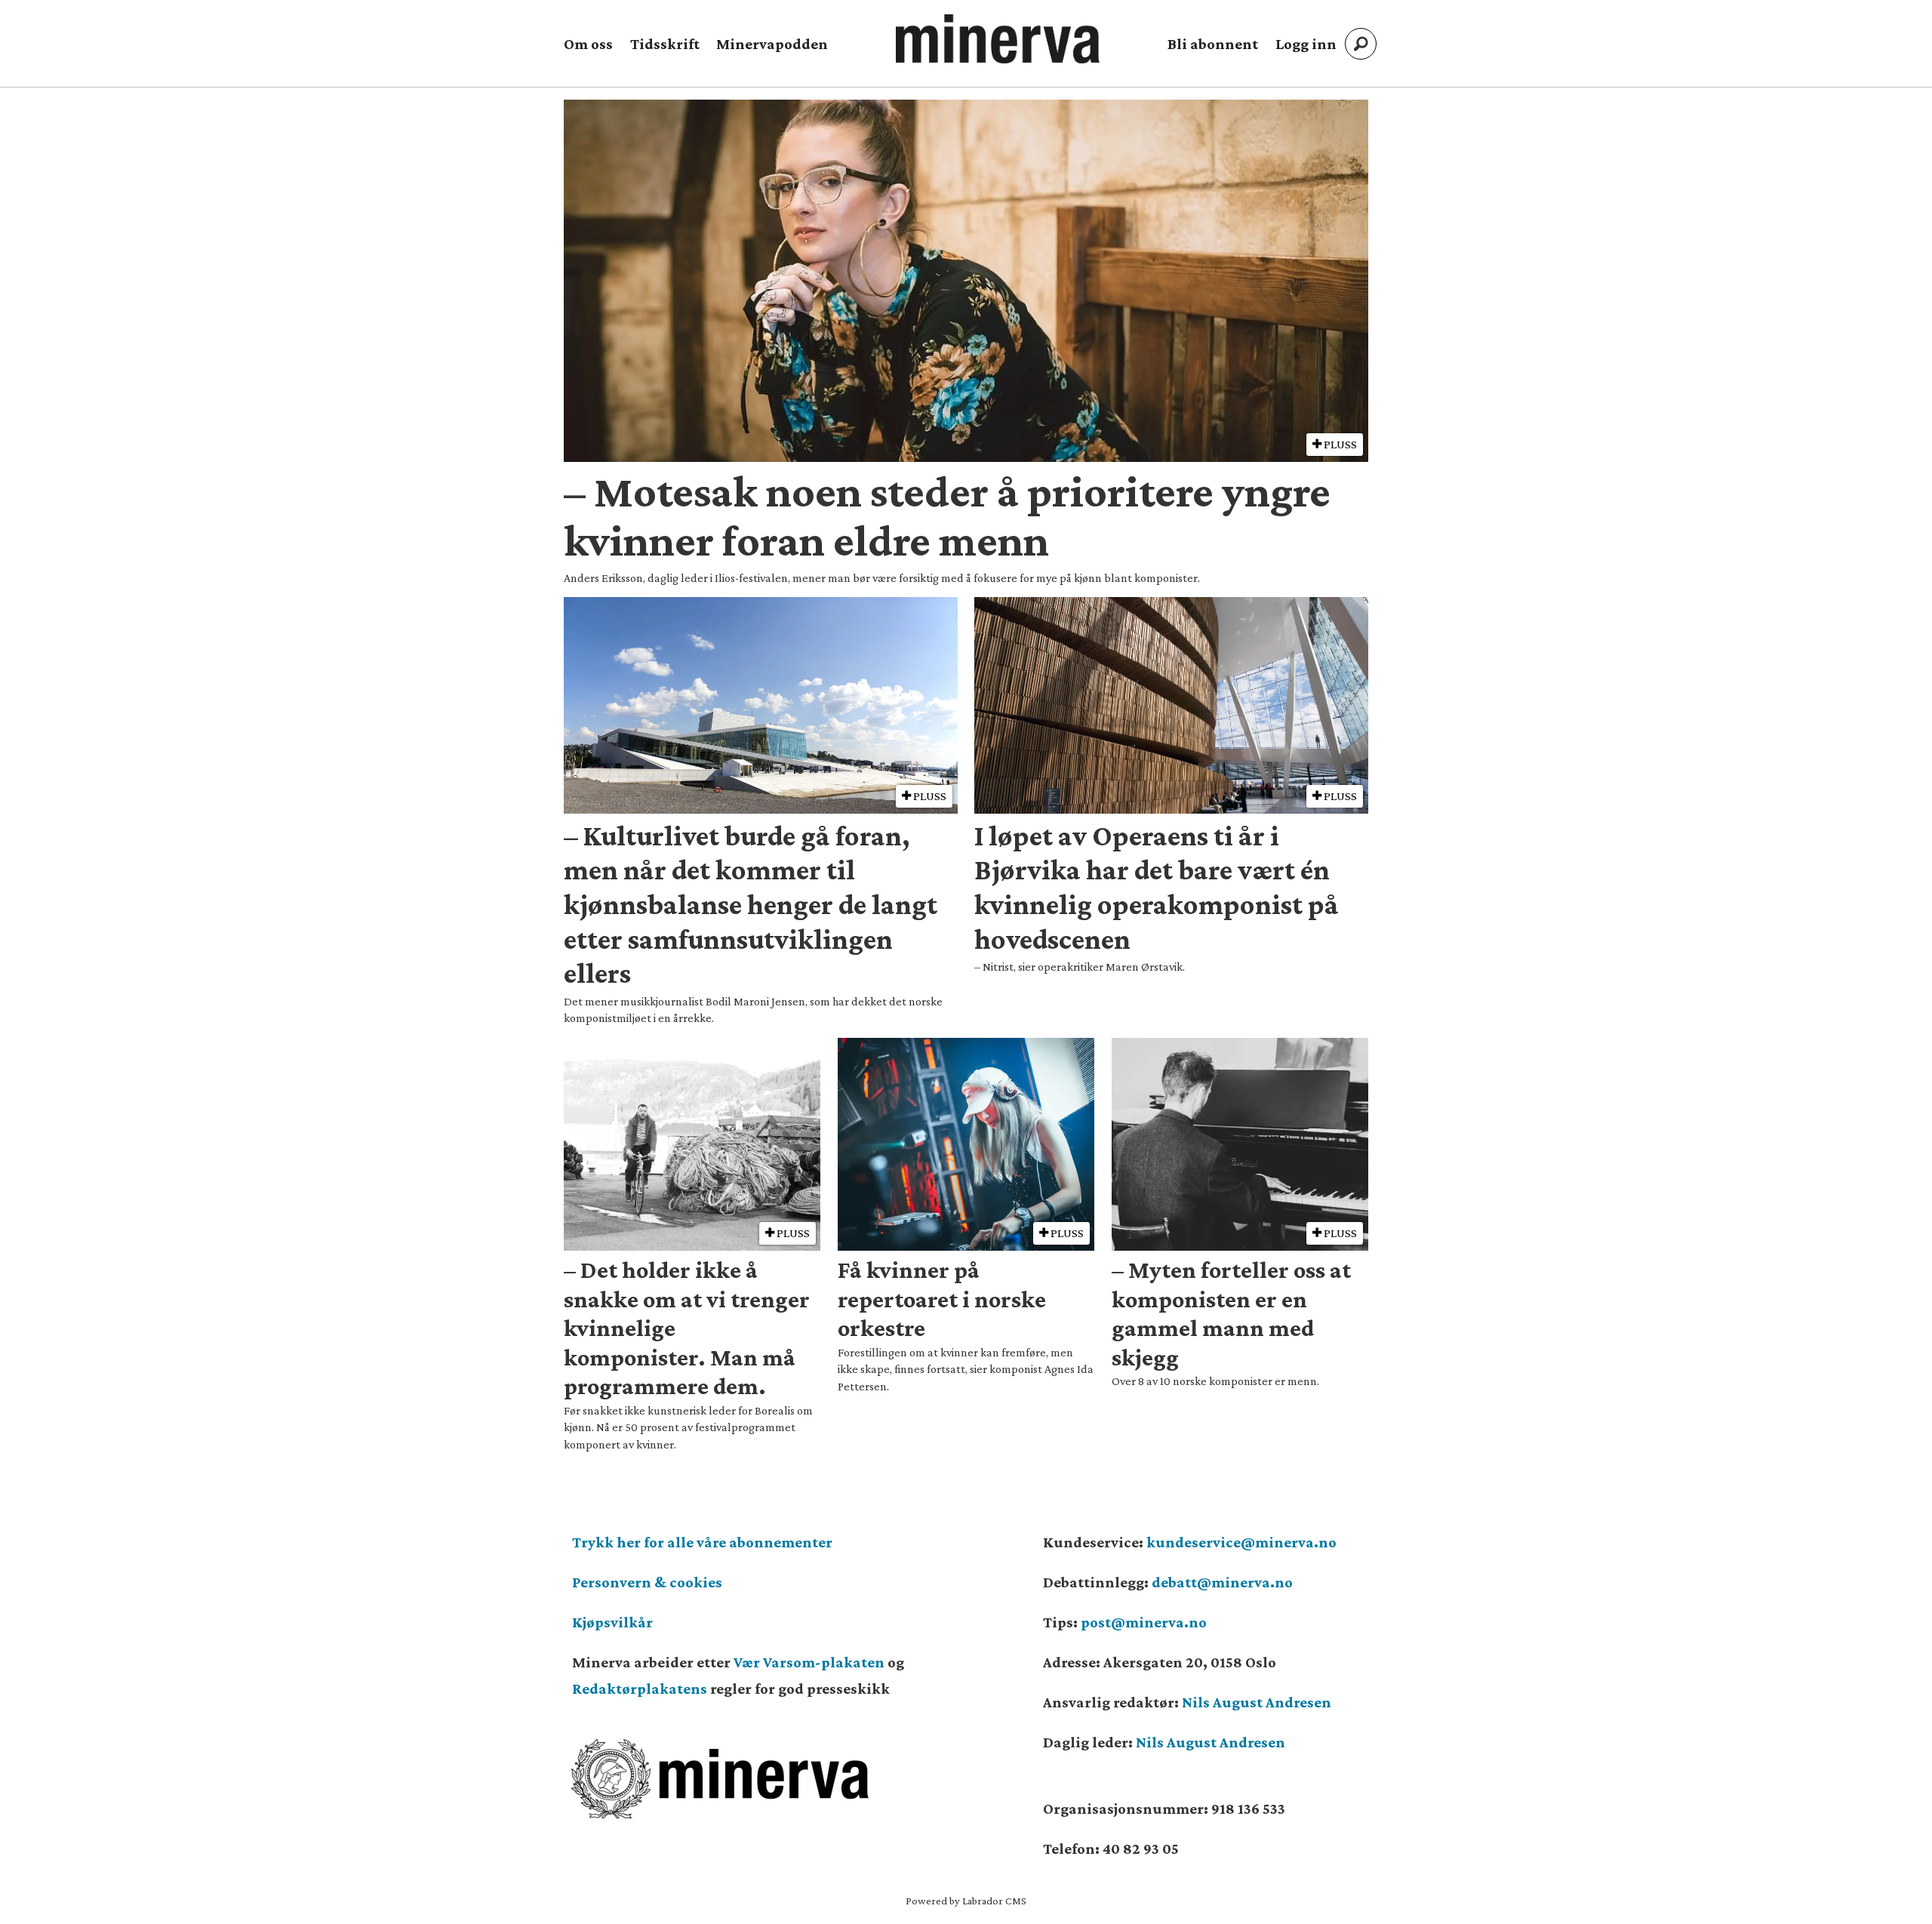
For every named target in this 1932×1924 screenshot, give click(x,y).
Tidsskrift (665, 44)
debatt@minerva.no (1222, 1582)
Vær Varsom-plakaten (809, 1662)
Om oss (588, 44)
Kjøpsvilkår (612, 1622)
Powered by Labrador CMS (966, 1901)
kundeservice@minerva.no (1241, 1542)
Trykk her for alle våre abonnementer (702, 1542)
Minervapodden (772, 44)
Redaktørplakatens (640, 1689)
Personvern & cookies (647, 1582)
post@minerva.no (1144, 1622)
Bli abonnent (1213, 44)
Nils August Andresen (1257, 1702)
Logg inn (1306, 44)
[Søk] (1361, 44)
